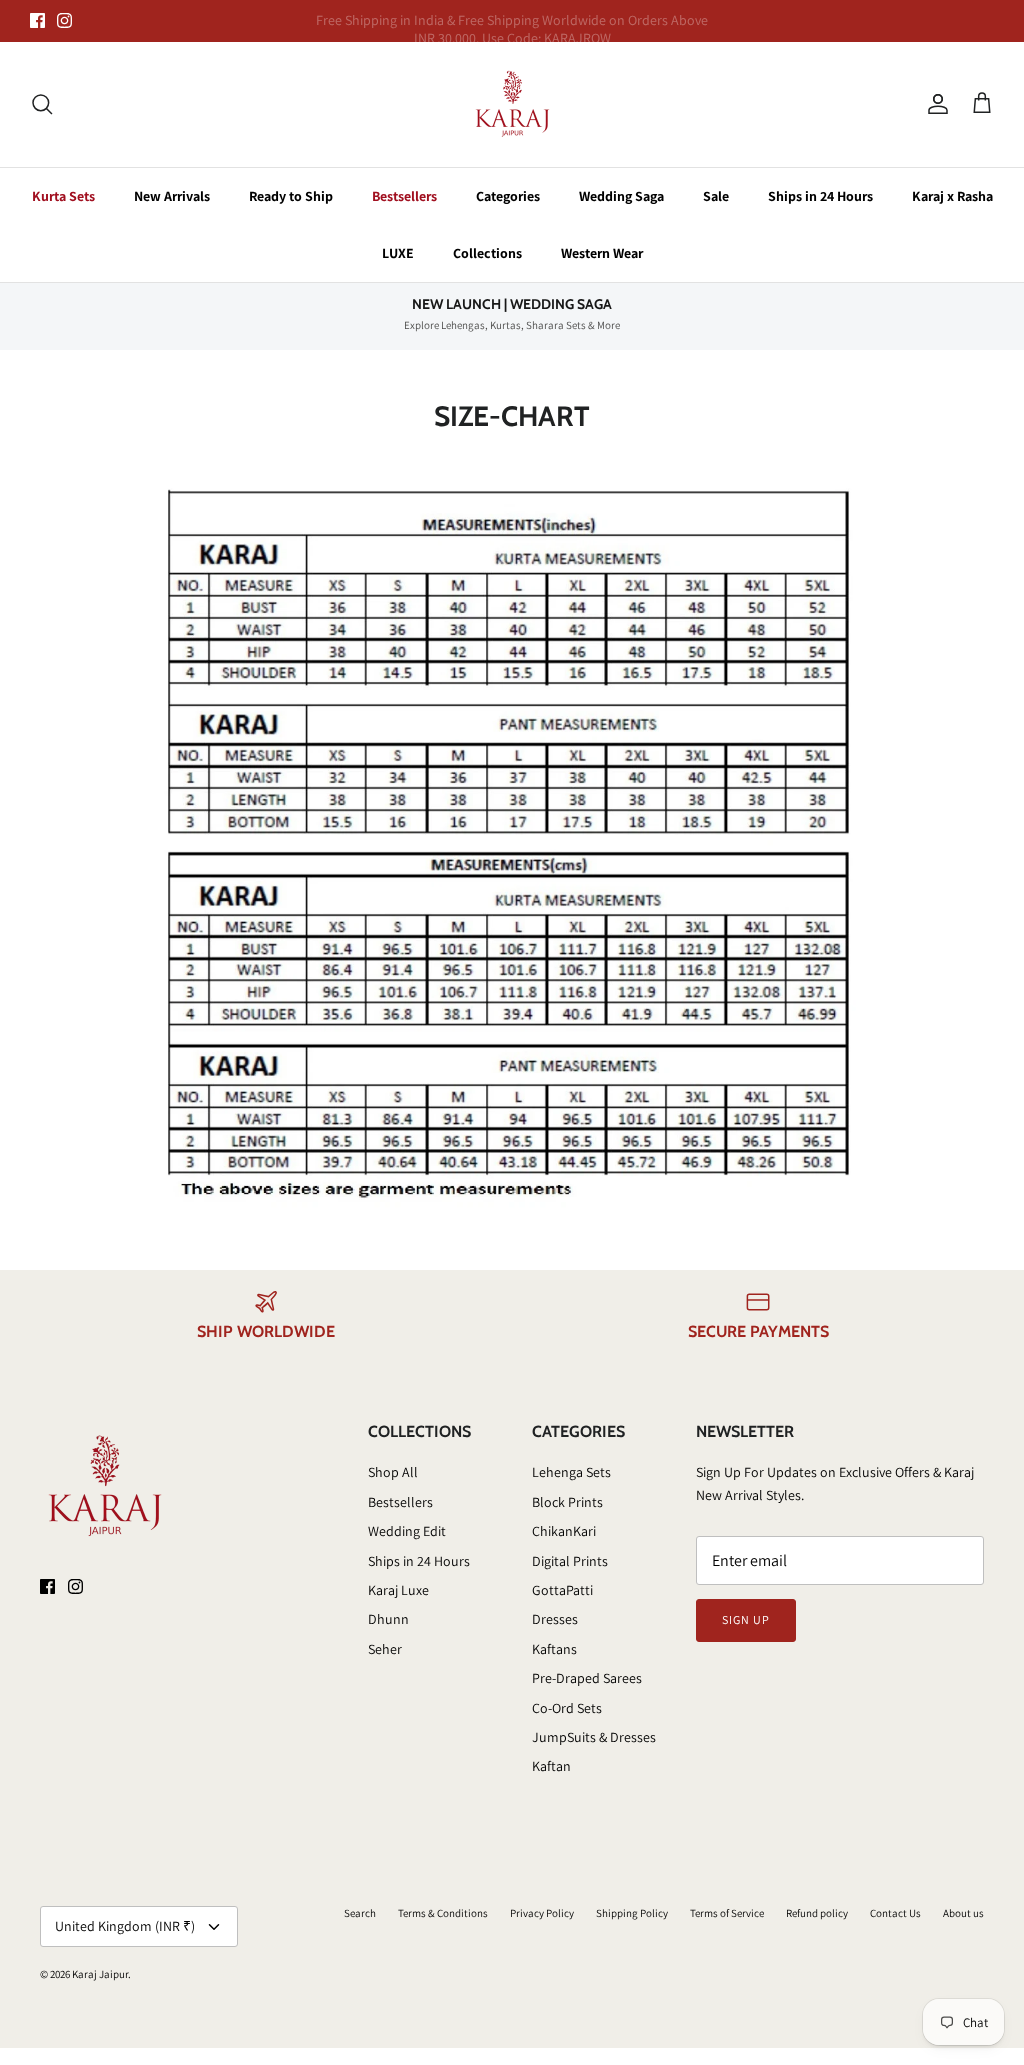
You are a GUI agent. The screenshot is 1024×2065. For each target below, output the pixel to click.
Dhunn (388, 1619)
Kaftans (554, 1649)
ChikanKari (564, 1531)
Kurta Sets (63, 196)
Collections (487, 253)
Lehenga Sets (571, 1472)
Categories (508, 196)
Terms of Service (727, 1913)
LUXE (398, 253)
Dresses (555, 1619)
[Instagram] (64, 20)
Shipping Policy (632, 1913)
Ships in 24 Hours (820, 196)
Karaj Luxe (398, 1590)
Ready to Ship (291, 196)
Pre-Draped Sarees (587, 1678)
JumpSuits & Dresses (594, 1737)
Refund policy (817, 1913)
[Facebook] (37, 20)
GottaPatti (562, 1590)
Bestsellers (404, 196)
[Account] (934, 104)
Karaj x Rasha (952, 196)
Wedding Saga (621, 196)
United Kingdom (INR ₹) (125, 1926)
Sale (716, 196)
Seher (385, 1649)
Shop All (393, 1472)
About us (963, 1913)
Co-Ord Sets (567, 1708)
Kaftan (551, 1766)
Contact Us (895, 1913)
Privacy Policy (542, 1913)
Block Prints (567, 1502)
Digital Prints (570, 1561)
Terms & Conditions (443, 1913)
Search (360, 1913)
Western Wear (602, 253)
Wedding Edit (407, 1531)
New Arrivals (172, 196)
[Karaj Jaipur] (512, 104)
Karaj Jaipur (100, 1974)
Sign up (746, 1619)
